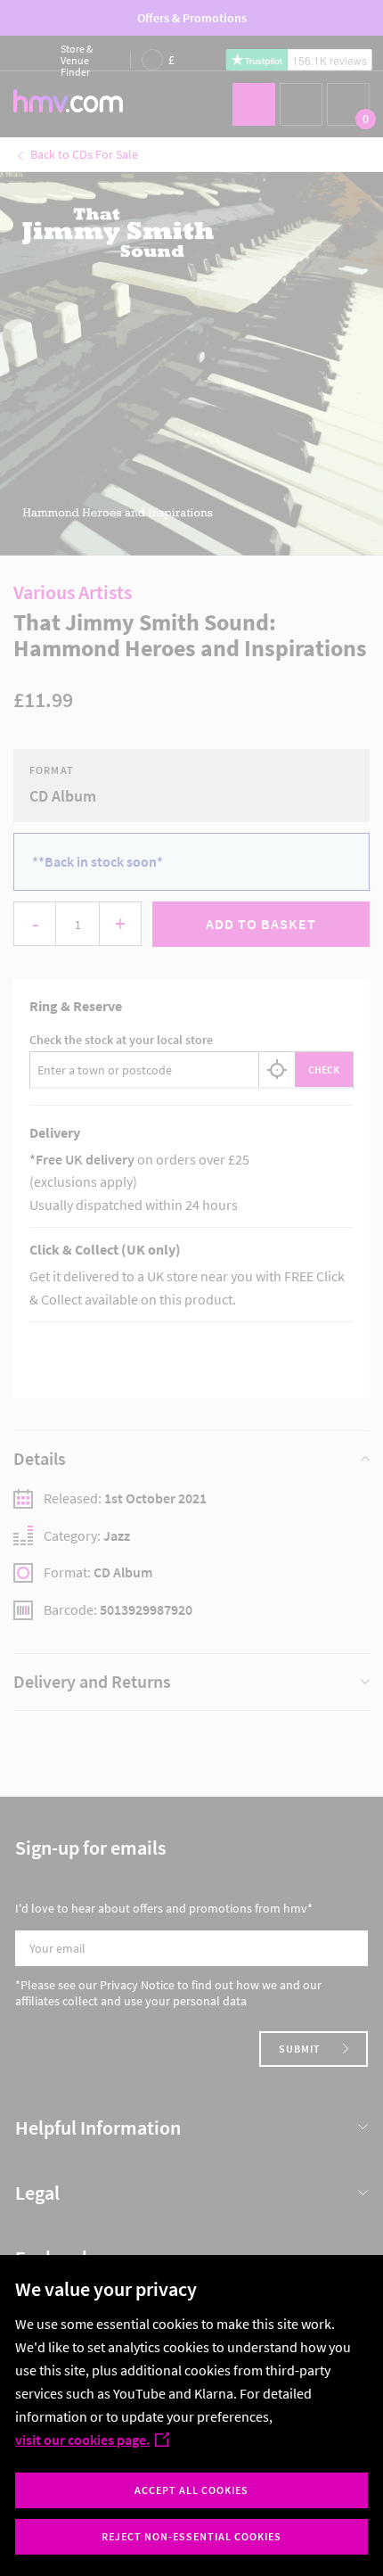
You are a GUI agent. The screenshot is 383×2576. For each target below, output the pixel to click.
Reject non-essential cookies (191, 2536)
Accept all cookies (191, 2490)
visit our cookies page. (82, 2440)
